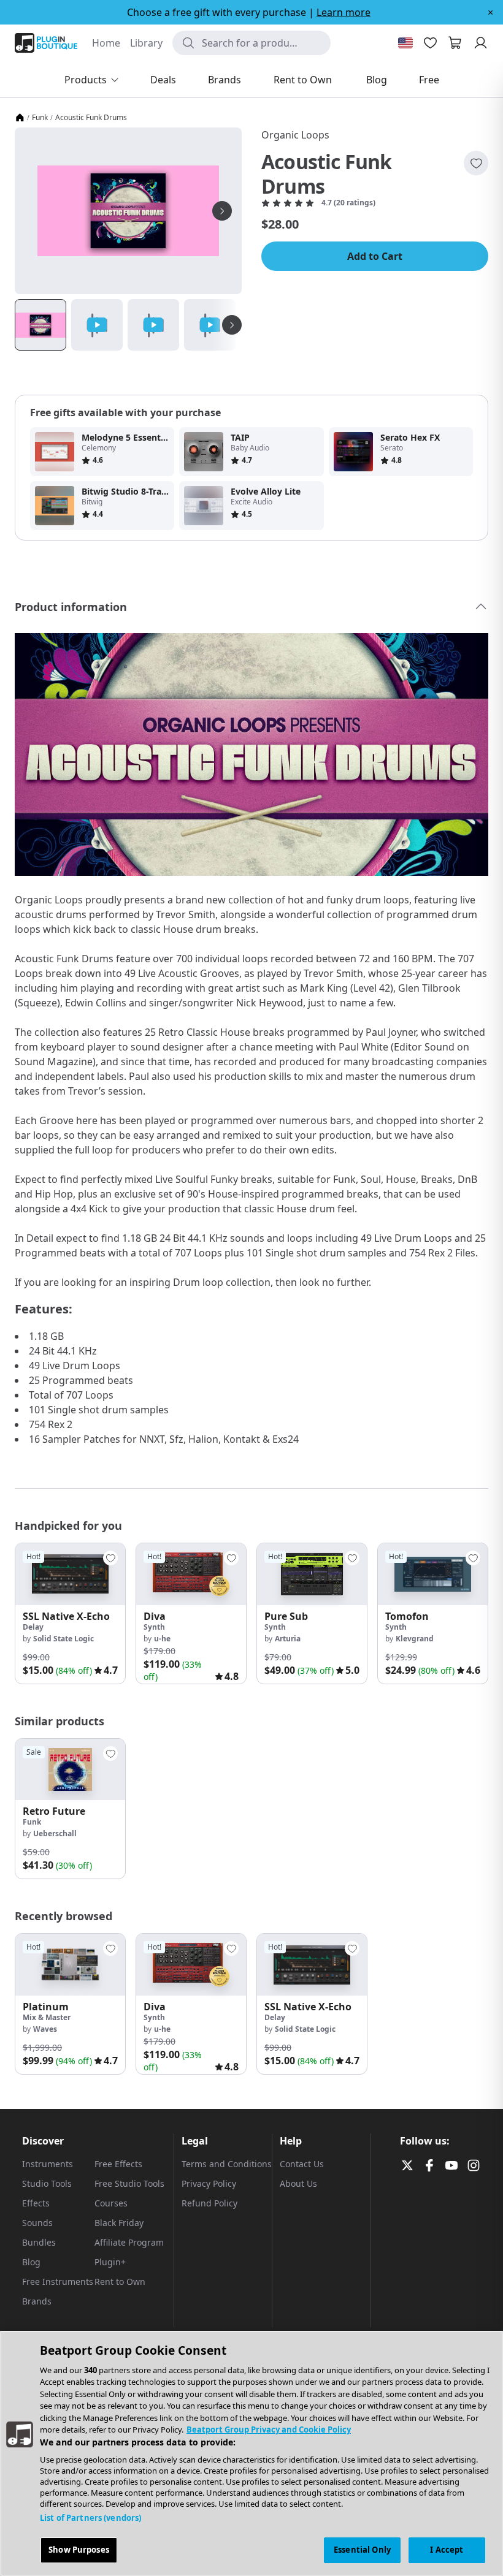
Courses (111, 2203)
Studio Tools (47, 2183)
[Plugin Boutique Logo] (46, 43)
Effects (36, 2203)
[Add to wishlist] (476, 163)
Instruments (48, 2164)
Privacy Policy (209, 2183)
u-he (162, 1639)
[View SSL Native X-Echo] (70, 1574)
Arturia (288, 1639)
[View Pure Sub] (312, 1574)
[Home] (20, 118)
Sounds (37, 2223)
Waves (45, 2029)
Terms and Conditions (227, 2164)
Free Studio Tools (129, 2183)
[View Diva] (191, 1574)
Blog (31, 2262)
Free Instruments (58, 2282)
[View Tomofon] (433, 1574)
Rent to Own (120, 2282)
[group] (70, 1613)
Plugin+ (110, 2262)
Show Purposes (79, 2550)
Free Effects (118, 2164)
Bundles (39, 2242)
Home (106, 43)
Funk (40, 118)
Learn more (344, 12)
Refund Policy (209, 2203)
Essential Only (362, 2550)
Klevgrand (415, 1639)
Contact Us (302, 2164)
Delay (33, 1627)
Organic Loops (295, 135)
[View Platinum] (70, 1965)
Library (146, 43)
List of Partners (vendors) (90, 2518)
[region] (251, 2453)
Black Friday (119, 2223)
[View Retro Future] (70, 1770)
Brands (37, 2301)
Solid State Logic (63, 1639)
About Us (298, 2183)
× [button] (490, 12)
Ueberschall (55, 1833)
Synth (154, 1627)
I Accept (447, 2550)
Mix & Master (47, 2017)
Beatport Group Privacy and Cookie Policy (269, 2430)
